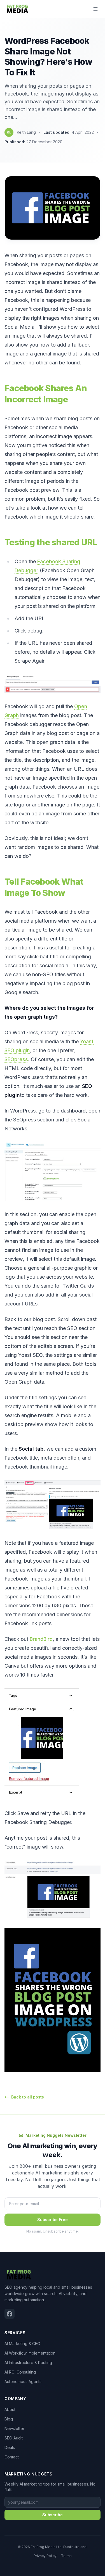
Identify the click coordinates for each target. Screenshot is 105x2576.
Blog (9, 2419)
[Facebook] (10, 2314)
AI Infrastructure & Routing (28, 2363)
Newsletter (14, 2428)
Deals (10, 2447)
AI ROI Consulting (20, 2372)
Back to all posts (28, 2097)
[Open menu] (95, 9)
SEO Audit (14, 2438)
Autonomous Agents (23, 2382)
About (10, 2409)
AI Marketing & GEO (22, 2344)
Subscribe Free (53, 2220)
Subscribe (53, 2515)
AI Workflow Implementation (30, 2353)
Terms (66, 2556)
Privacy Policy (45, 2556)
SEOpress (16, 1059)
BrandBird (41, 1639)
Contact (12, 2457)
